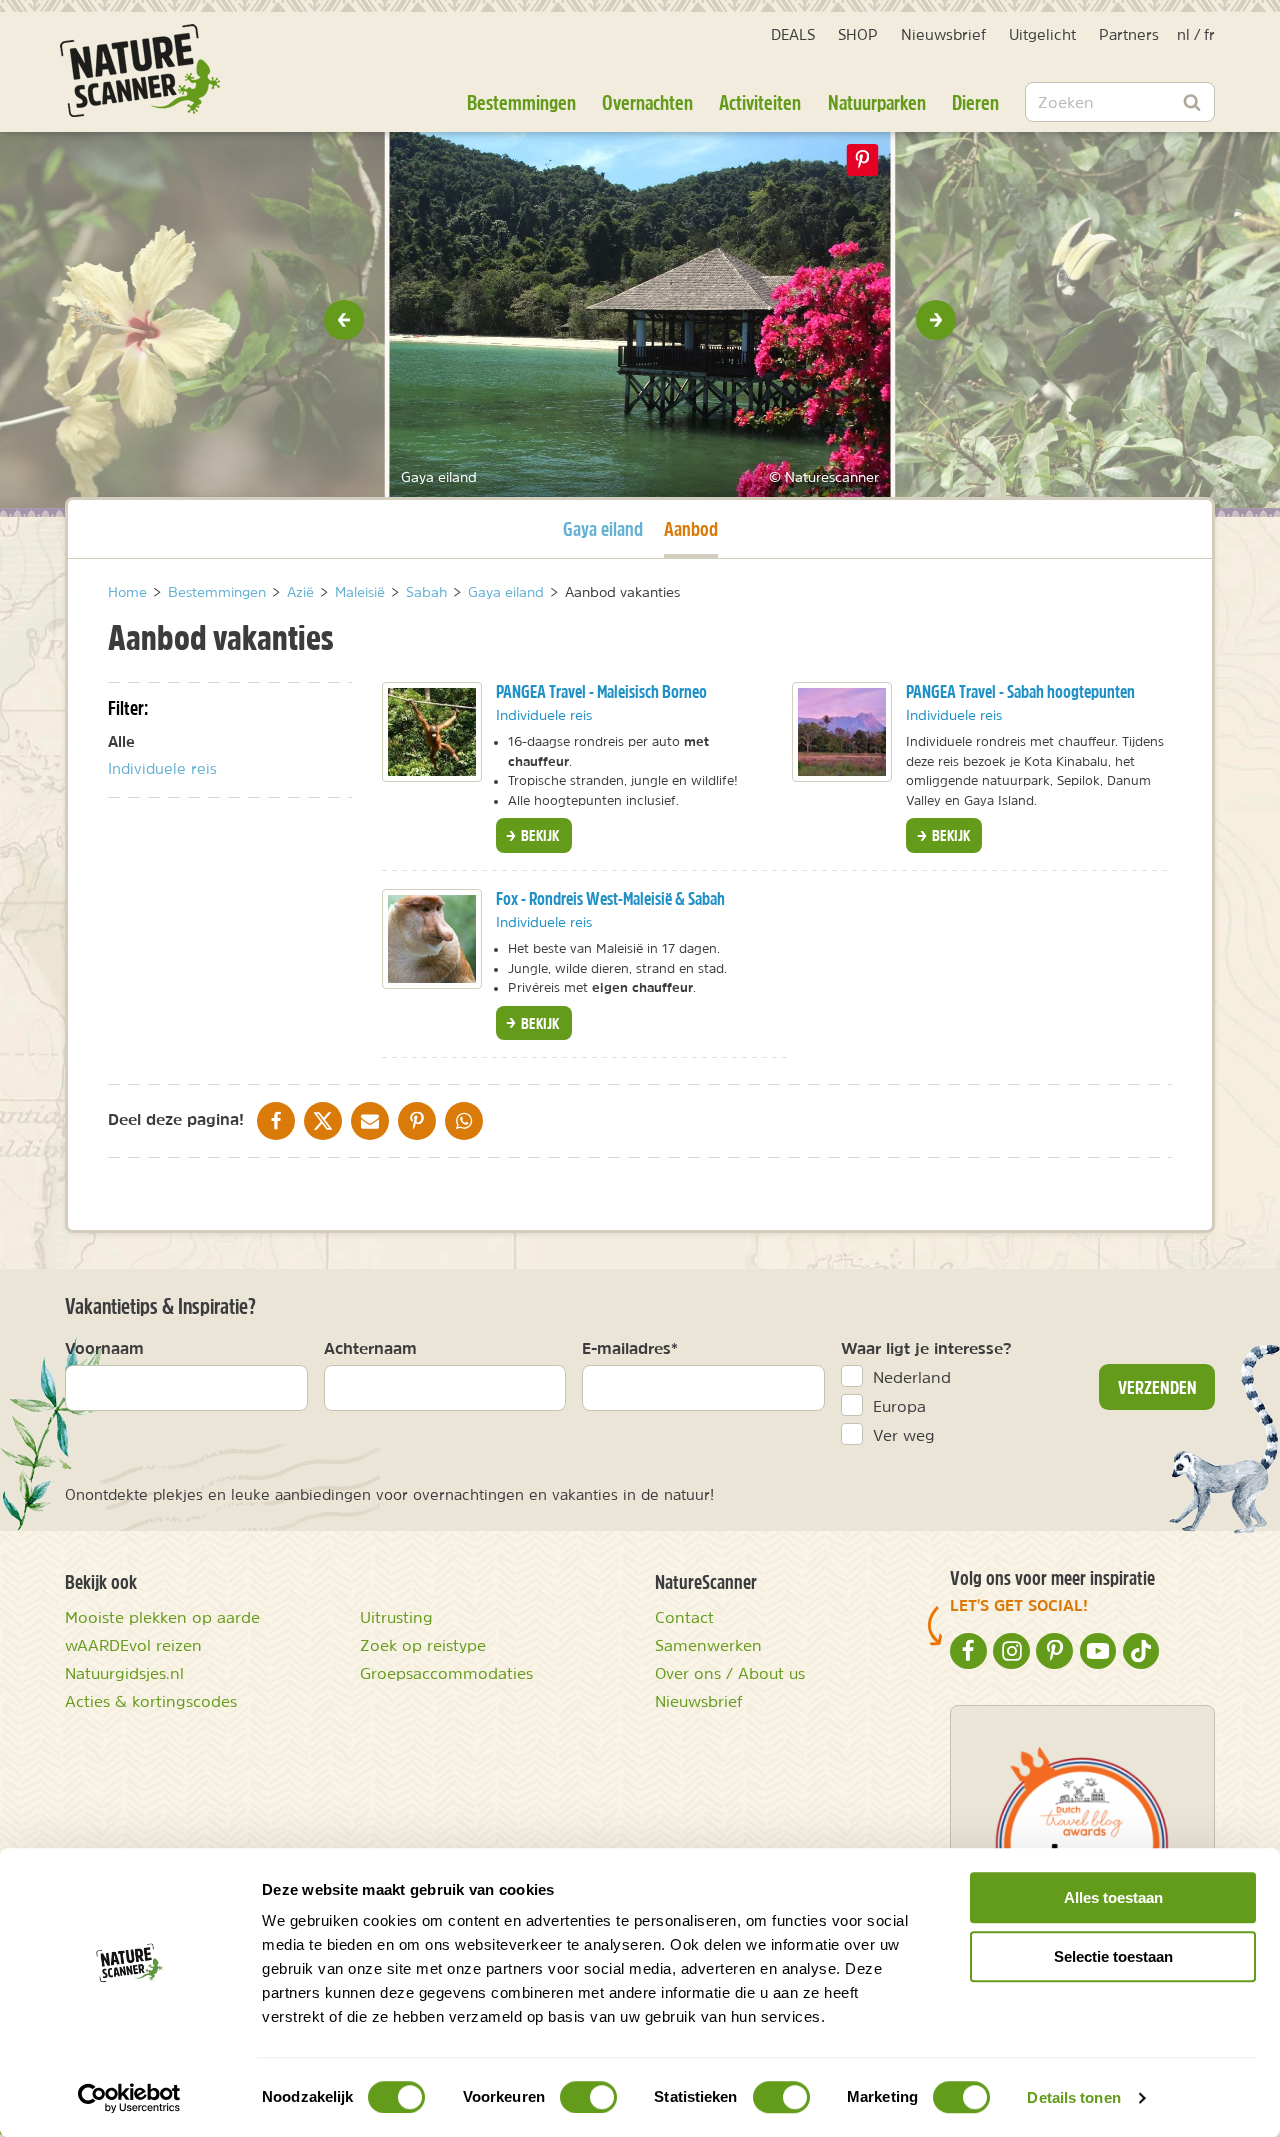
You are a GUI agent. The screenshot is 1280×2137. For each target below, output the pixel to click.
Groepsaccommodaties (446, 1673)
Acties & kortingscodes (151, 1701)
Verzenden (1157, 1387)
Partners (1129, 34)
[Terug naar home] (140, 70)
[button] (344, 320)
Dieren (975, 102)
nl (1183, 34)
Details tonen (1073, 2097)
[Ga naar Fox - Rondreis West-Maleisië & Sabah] (432, 939)
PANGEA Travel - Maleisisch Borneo (601, 691)
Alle (121, 741)
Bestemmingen (521, 102)
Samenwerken (708, 1645)
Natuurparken (877, 102)
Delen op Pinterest (863, 160)
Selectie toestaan (1113, 1956)
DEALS (793, 34)
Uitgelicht (1042, 34)
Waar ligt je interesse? (926, 1348)
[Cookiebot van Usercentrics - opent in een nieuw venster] (129, 2098)
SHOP (858, 34)
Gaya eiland (603, 528)
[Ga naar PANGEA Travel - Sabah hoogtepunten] (842, 732)
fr (1209, 34)
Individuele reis (162, 768)
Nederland (912, 1377)
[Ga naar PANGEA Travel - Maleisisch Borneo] (432, 732)
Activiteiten (760, 102)
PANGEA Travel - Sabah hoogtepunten (1020, 691)
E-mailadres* (630, 1348)
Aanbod (691, 528)
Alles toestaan (1113, 1897)
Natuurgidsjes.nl (124, 1673)
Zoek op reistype (423, 1645)
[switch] (588, 2097)
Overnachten (647, 102)
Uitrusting (396, 1617)
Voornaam (104, 1348)
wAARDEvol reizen (133, 1645)
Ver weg (904, 1435)
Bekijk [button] (538, 835)
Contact (684, 1617)
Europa (899, 1406)
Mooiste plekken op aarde (162, 1617)
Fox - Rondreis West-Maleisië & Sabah (610, 898)
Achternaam (370, 1348)
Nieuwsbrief (943, 34)
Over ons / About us (730, 1673)
